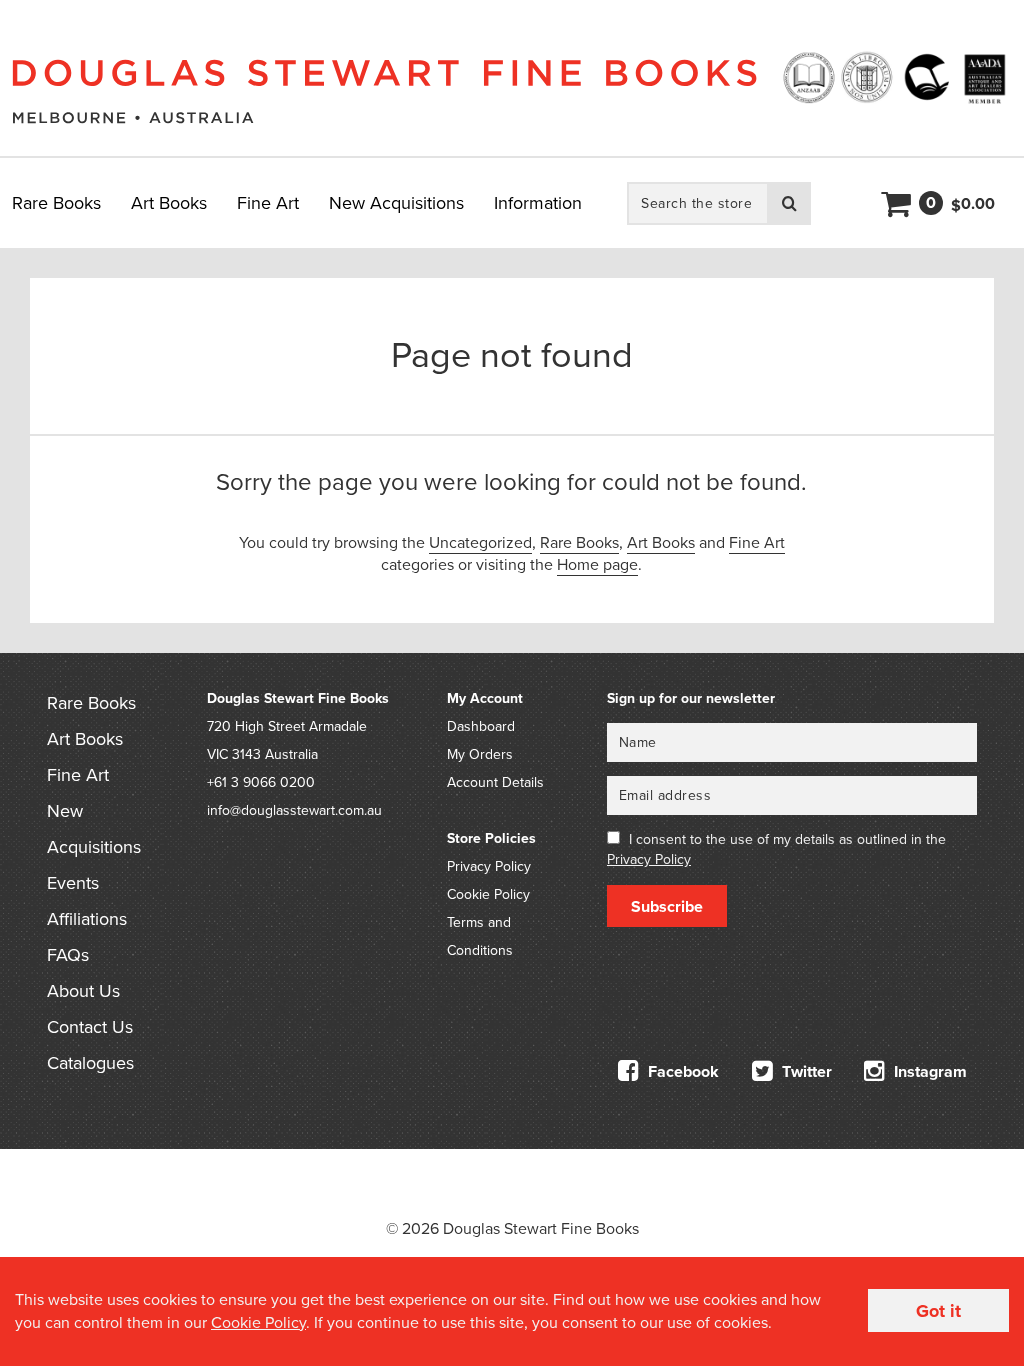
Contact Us (90, 1027)
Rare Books (56, 203)
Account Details (495, 782)
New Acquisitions (396, 203)
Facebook (681, 1072)
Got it (938, 1311)
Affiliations (87, 919)
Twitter (805, 1072)
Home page (597, 565)
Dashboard (481, 726)
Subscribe (667, 907)
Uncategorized (480, 543)
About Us (83, 991)
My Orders (480, 754)
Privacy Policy (489, 866)
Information (538, 203)
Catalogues (90, 1063)
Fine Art (268, 203)
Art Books (169, 203)
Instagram (928, 1072)
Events (73, 883)
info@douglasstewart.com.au (294, 810)
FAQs (68, 955)
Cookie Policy (488, 894)
